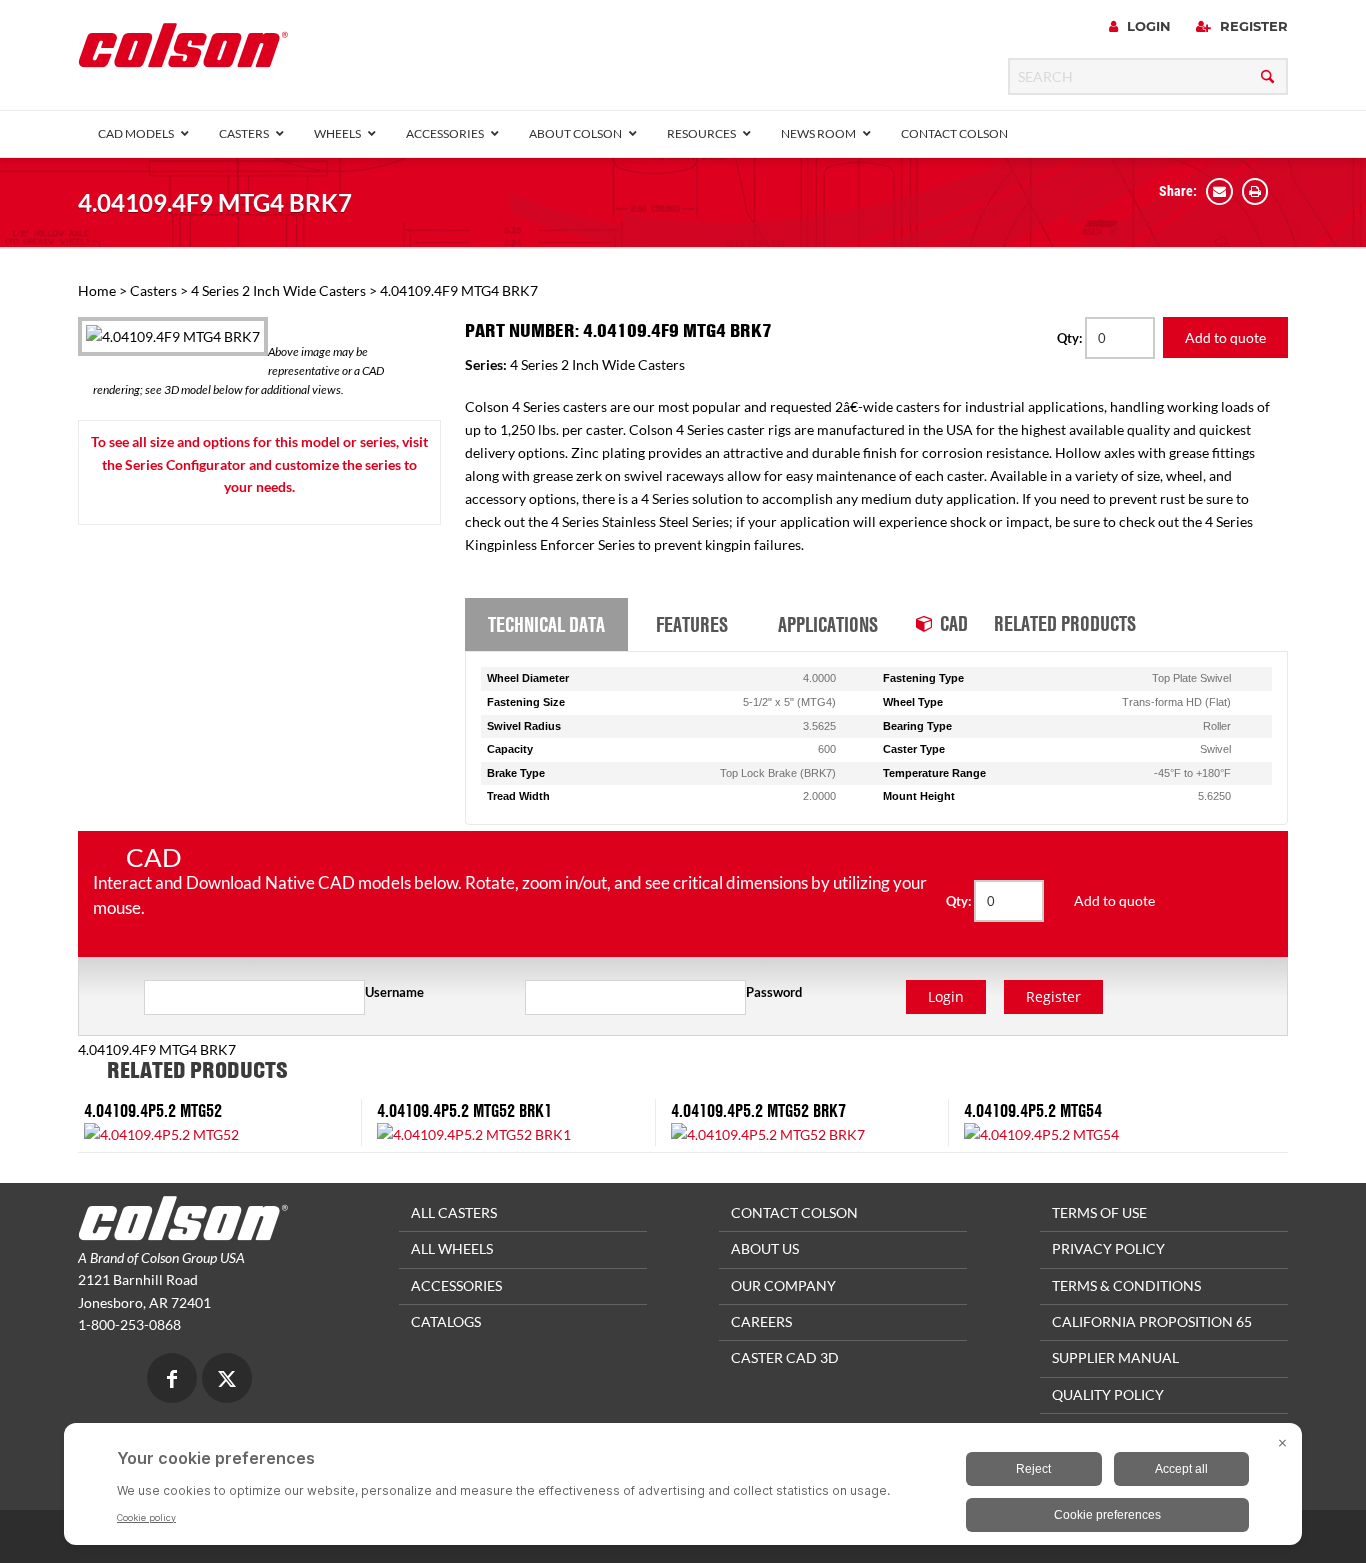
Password (774, 992)
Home (97, 290)
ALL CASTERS (454, 1212)
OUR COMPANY (783, 1285)
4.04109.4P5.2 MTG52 (153, 1110)
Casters (153, 290)
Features (692, 624)
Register (1252, 26)
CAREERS (761, 1321)
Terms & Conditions (1126, 1285)
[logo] (183, 51)
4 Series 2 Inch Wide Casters (278, 290)
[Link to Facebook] (172, 1380)
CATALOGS (446, 1321)
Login (1147, 26)
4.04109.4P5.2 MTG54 (1033, 1110)
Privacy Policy (1108, 1248)
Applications (828, 624)
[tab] (546, 625)
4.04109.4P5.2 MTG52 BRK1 (464, 1110)
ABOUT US (765, 1248)
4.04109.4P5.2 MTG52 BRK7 (758, 1110)
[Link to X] (227, 1380)
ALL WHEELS (452, 1248)
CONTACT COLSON (794, 1212)
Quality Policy (1108, 1394)
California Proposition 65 (1152, 1321)
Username (394, 992)
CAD (954, 623)
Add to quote (1225, 337)
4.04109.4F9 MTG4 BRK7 (215, 202)
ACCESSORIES (456, 1285)
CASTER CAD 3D (785, 1357)
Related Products (1065, 623)
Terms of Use (1099, 1212)
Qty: (1071, 338)
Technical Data (546, 624)
